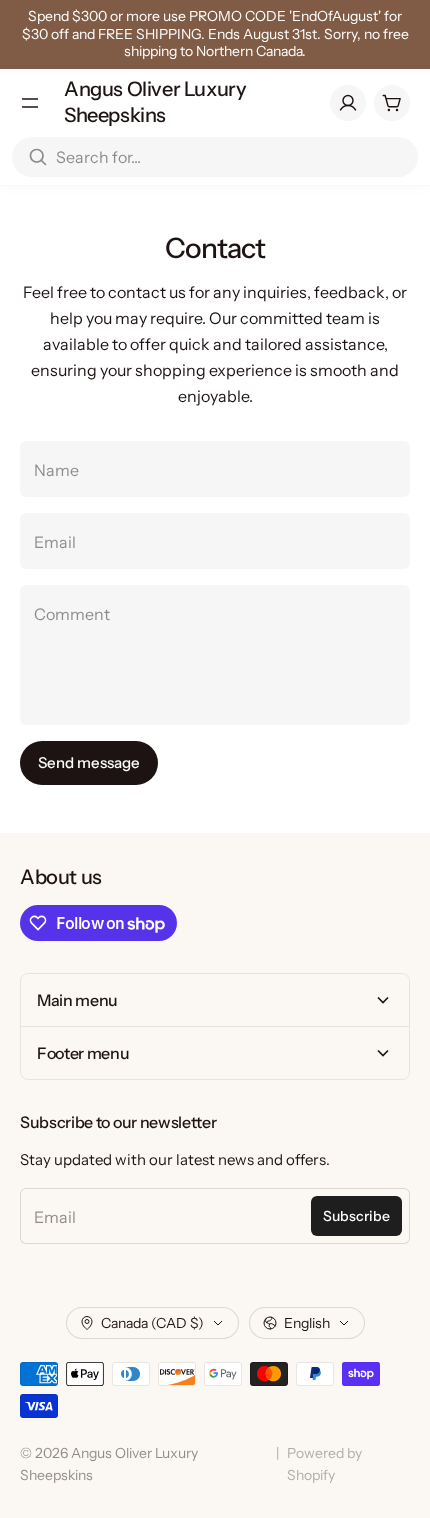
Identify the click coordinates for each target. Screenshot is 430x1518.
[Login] (348, 103)
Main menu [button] (77, 1000)
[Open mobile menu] (30, 103)
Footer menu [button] (83, 1053)
